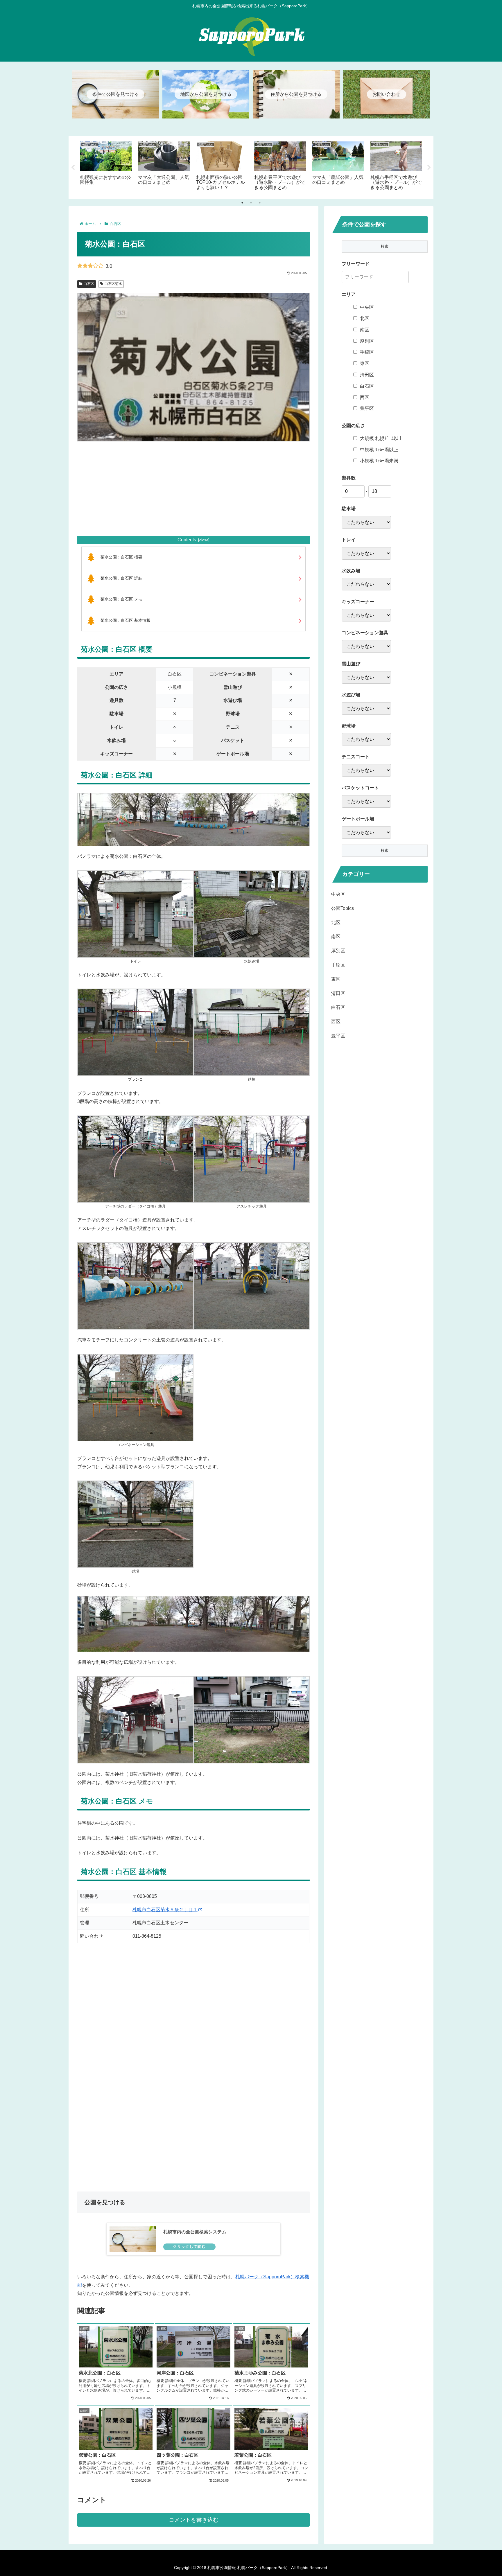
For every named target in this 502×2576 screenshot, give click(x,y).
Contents (187, 540)
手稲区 (367, 352)
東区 (365, 363)
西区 (365, 397)
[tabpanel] (106, 166)
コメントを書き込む (194, 2520)
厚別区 (367, 341)
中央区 (367, 307)
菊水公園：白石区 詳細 (121, 578)
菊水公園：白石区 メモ (121, 599)
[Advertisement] (193, 488)
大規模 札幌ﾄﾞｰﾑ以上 (381, 438)
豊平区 (367, 408)
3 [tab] (260, 203)
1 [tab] (242, 203)
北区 (365, 318)
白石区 (89, 284)
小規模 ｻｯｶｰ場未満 (379, 461)
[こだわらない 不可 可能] (366, 677)
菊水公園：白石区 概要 (121, 557)
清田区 (367, 375)
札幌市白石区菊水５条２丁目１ (165, 1910)
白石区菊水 (113, 284)
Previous (73, 168)
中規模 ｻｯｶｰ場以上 (379, 450)
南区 (365, 330)
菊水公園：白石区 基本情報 (125, 620)
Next (429, 168)
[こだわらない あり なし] (366, 522)
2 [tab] (251, 203)
